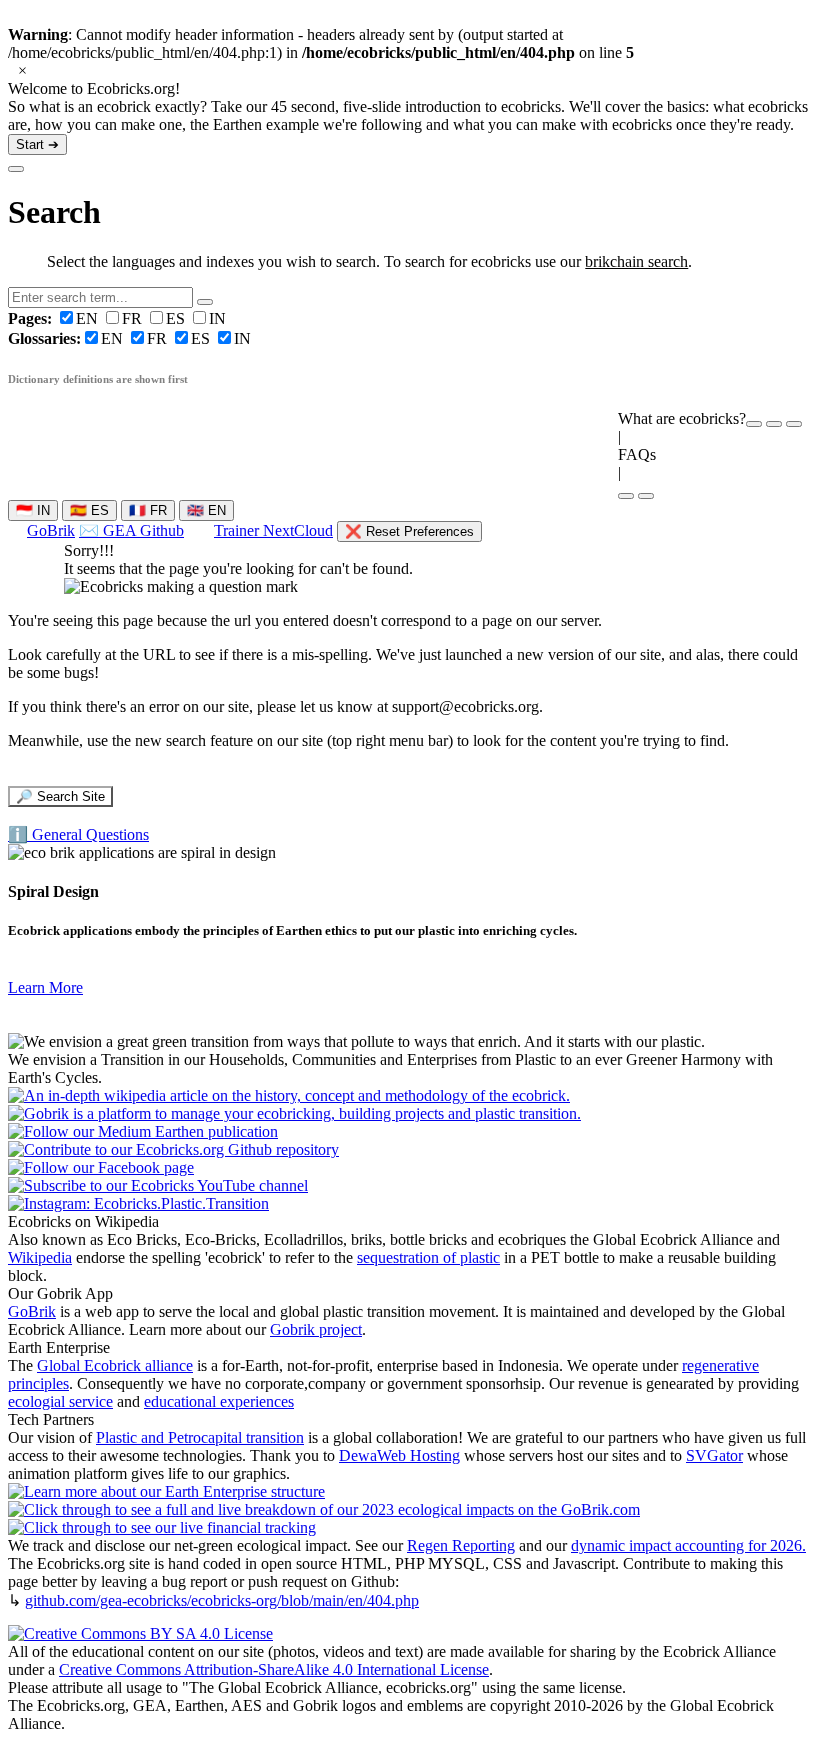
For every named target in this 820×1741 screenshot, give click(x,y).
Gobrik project (316, 1329)
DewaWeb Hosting (399, 1455)
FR (134, 318)
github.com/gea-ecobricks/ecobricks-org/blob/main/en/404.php (222, 1600)
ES (177, 318)
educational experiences (219, 1401)
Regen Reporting (461, 1545)
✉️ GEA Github (131, 530)
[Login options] (794, 424)
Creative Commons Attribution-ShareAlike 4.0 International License (274, 1669)
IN (217, 318)
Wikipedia (40, 1257)
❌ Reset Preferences (409, 531)
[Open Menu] (646, 496)
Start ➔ (37, 144)
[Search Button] (205, 302)
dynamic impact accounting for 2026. (688, 1545)
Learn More (45, 987)
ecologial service (60, 1401)
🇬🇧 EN (206, 510)
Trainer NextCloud (273, 530)
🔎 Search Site (60, 796)
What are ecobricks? (682, 418)
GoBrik (51, 530)
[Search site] (626, 496)
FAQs (637, 454)
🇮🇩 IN (33, 510)
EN (55, 318)
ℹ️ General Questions (78, 834)
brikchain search (636, 261)
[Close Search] (16, 169)
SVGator (714, 1455)
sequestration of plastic (428, 1257)
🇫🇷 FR (148, 510)
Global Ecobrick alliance (115, 1365)
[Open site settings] (754, 424)
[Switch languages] (774, 424)
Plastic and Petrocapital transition (200, 1437)
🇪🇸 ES (89, 510)
